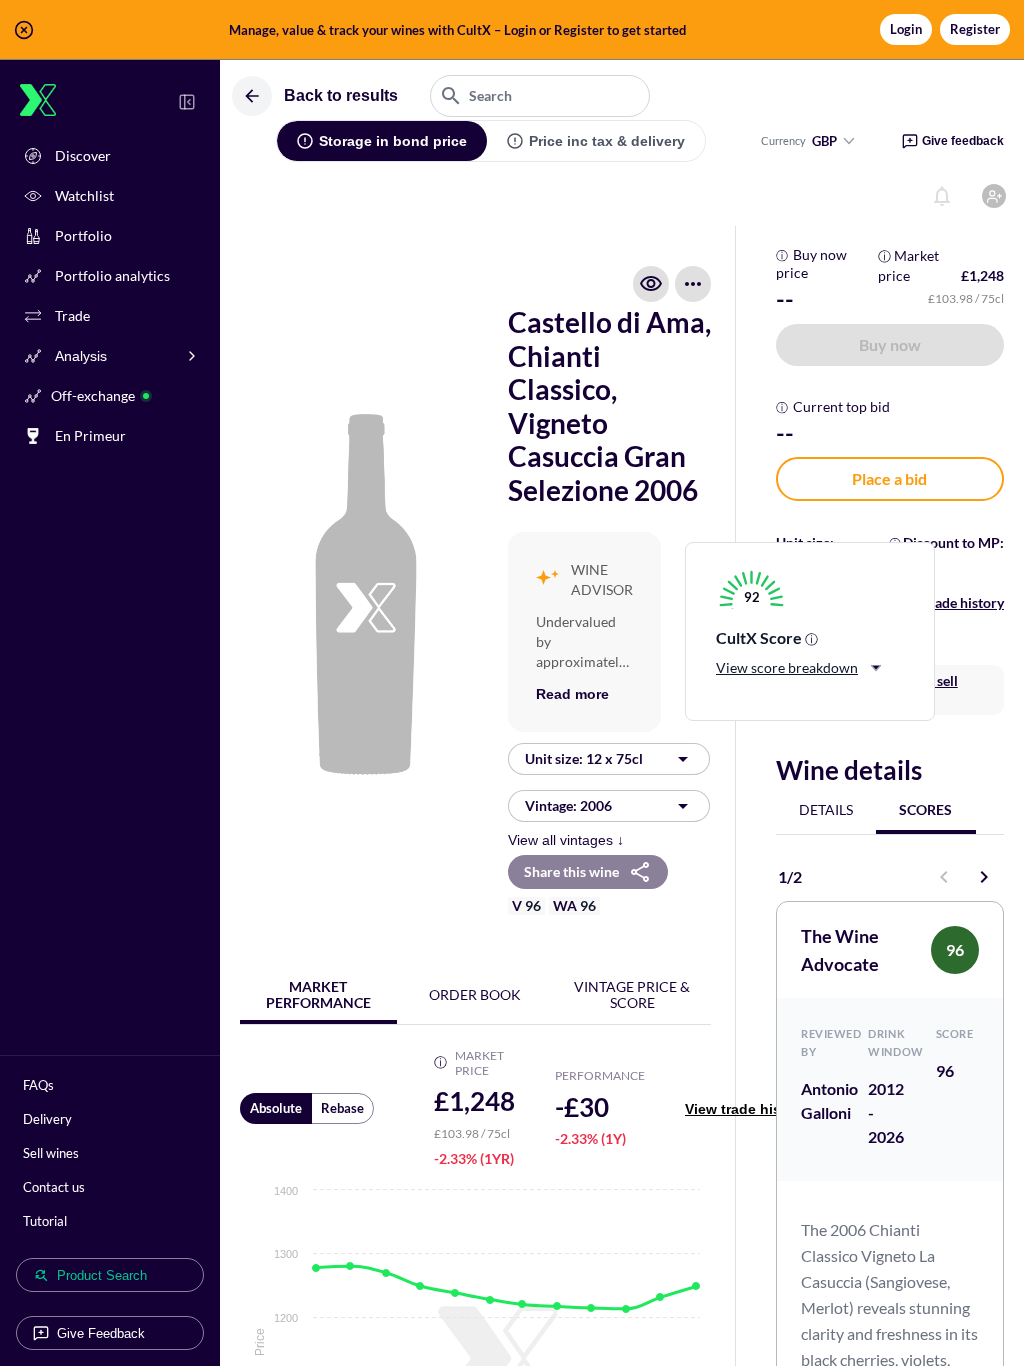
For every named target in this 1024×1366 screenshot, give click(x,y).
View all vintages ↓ (566, 840)
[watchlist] (651, 284)
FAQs (38, 1085)
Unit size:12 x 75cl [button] (584, 758)
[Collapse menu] (187, 102)
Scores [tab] (925, 809)
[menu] (693, 284)
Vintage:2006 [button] (568, 805)
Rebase (342, 1108)
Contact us (54, 1187)
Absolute (276, 1108)
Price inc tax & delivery (607, 141)
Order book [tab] (475, 994)
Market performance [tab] (318, 995)
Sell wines (51, 1153)
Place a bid (889, 478)
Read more (572, 694)
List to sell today (927, 689)
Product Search (102, 1275)
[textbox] (540, 96)
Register (975, 29)
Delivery (47, 1119)
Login (906, 29)
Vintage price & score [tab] (632, 995)
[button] (512, 30)
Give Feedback (101, 1333)
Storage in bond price (393, 141)
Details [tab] (826, 809)
